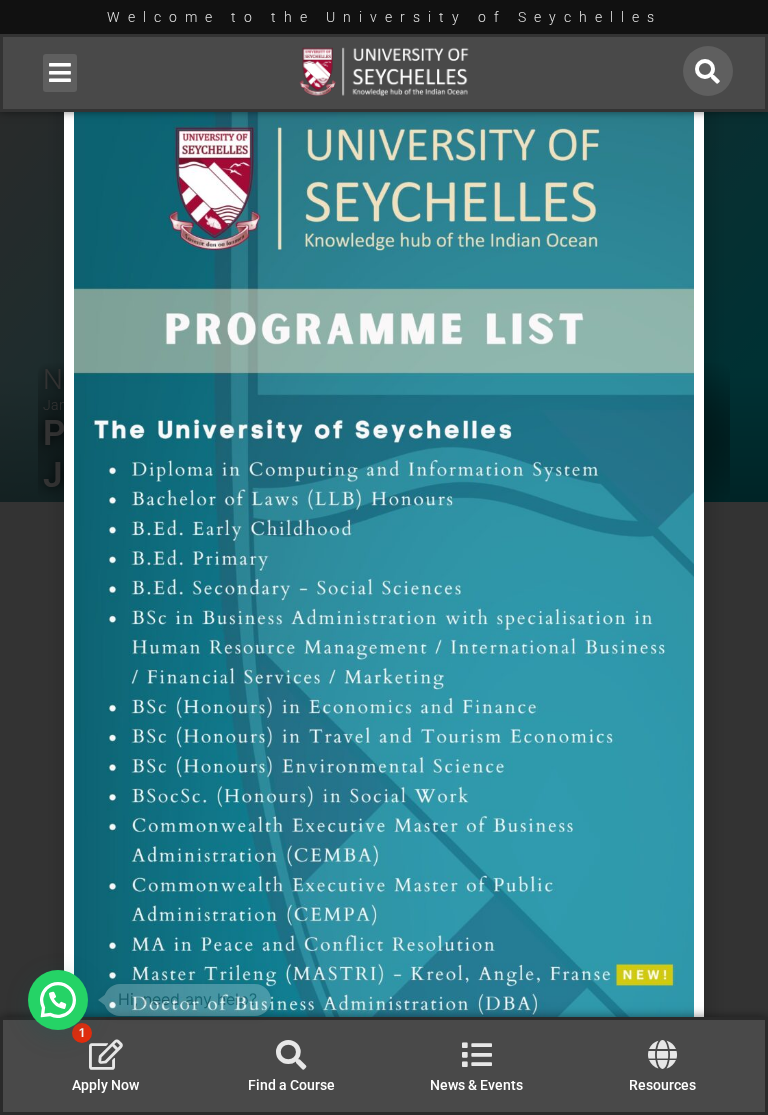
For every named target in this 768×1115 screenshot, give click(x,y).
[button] (60, 73)
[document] (384, 557)
